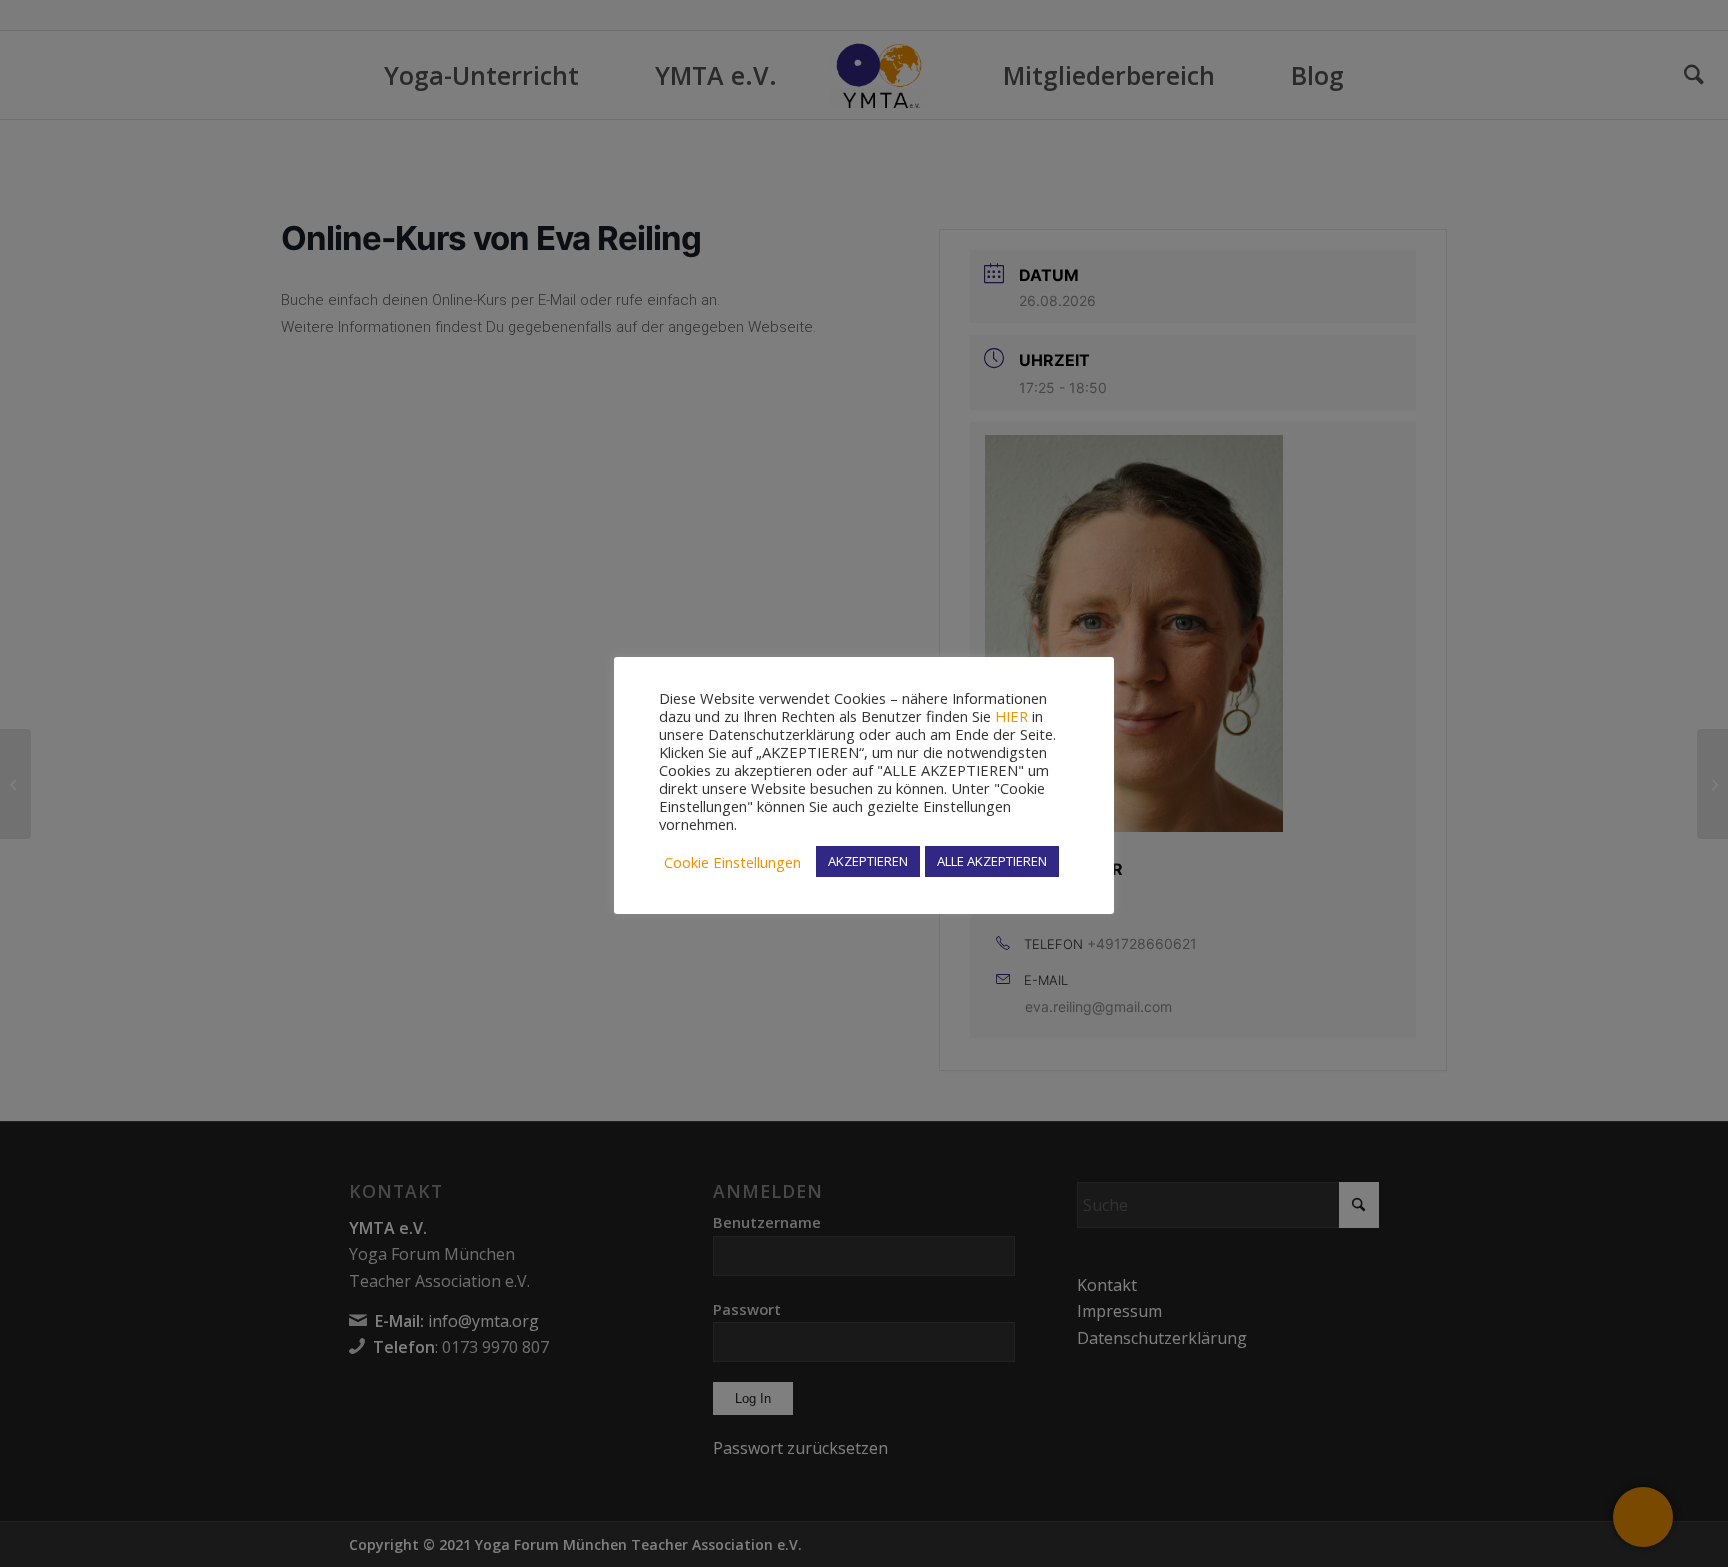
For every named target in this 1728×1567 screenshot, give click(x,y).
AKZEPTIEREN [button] (868, 861)
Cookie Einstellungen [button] (732, 862)
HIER (1011, 716)
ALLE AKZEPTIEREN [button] (992, 861)
